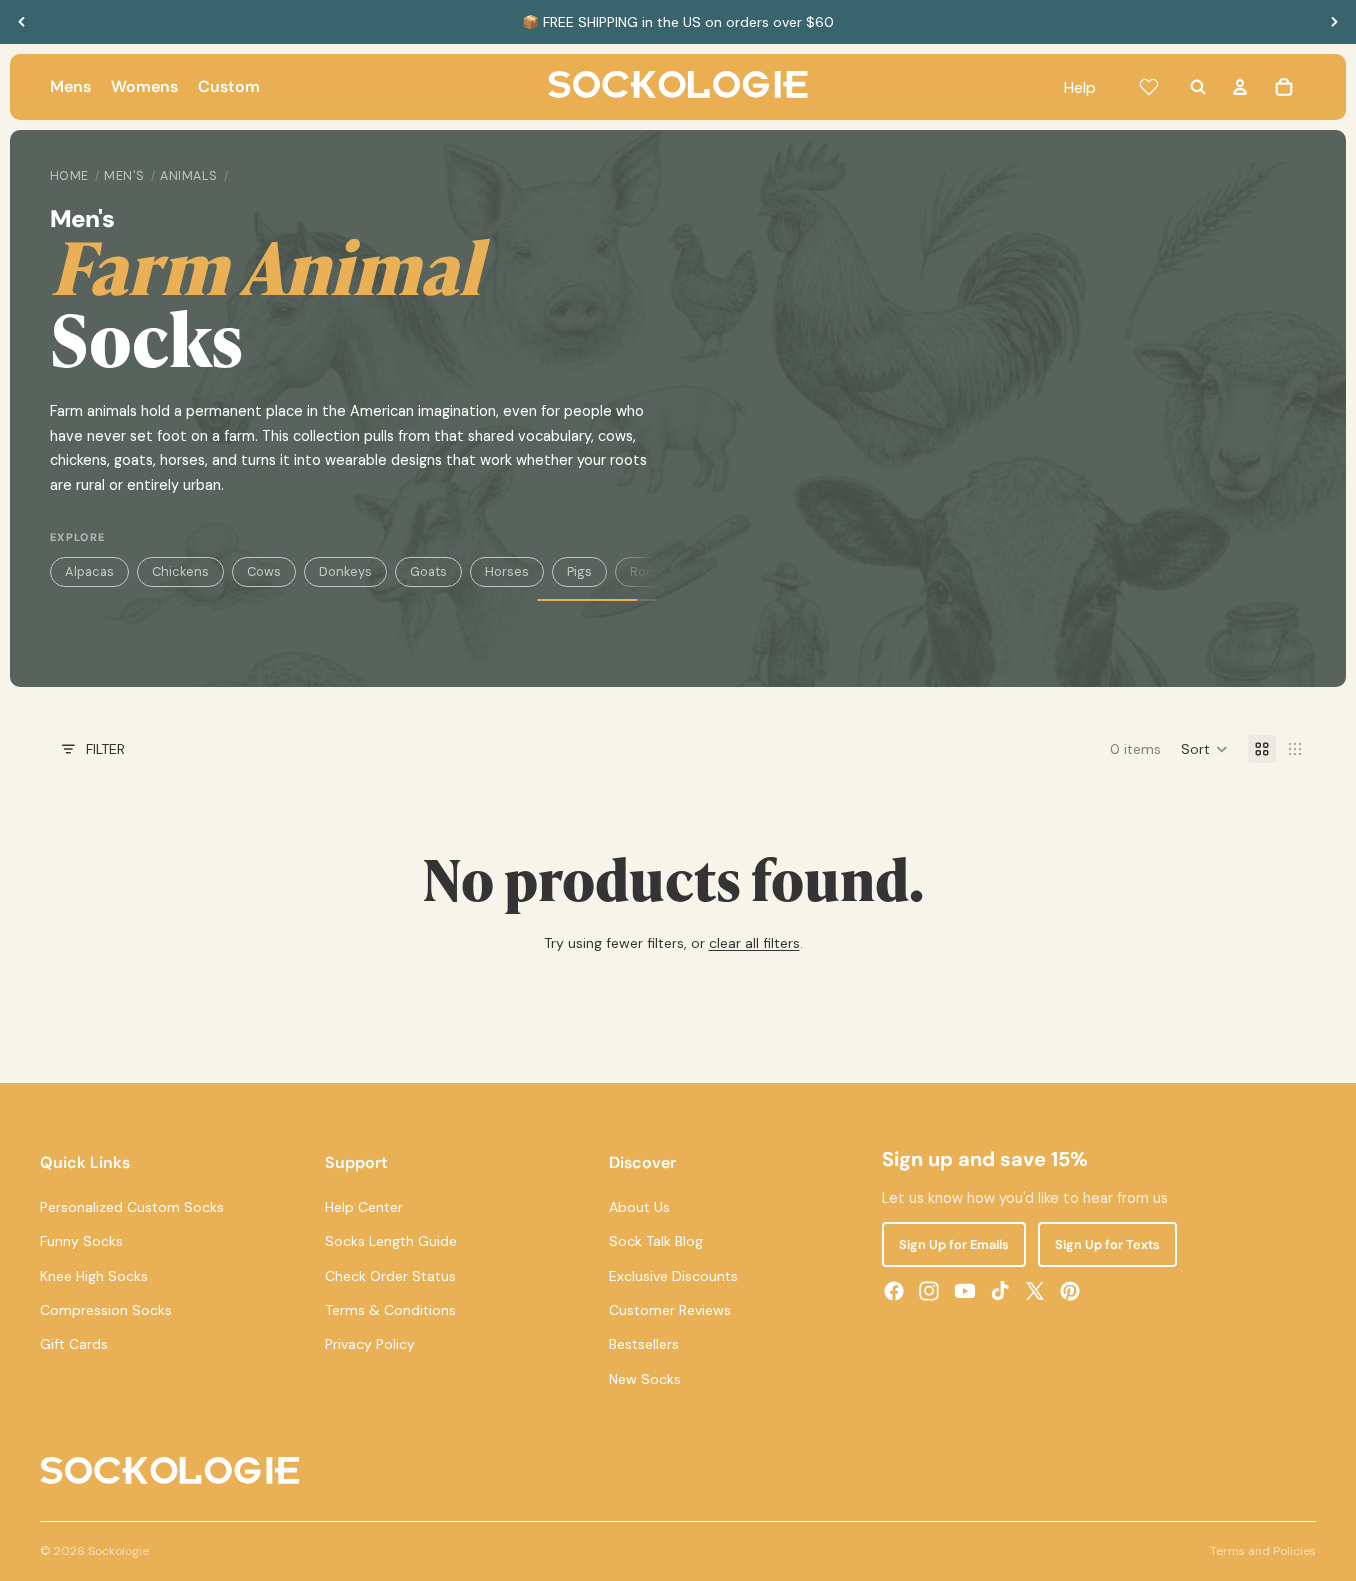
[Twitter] (1035, 1291)
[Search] (1198, 87)
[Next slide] (1334, 22)
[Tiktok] (1000, 1291)
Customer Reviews (670, 1310)
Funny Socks (81, 1241)
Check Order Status (390, 1275)
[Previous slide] (22, 22)
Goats (428, 571)
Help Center (364, 1206)
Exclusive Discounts (673, 1275)
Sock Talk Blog (656, 1241)
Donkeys (345, 571)
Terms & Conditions (390, 1310)
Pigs (579, 571)
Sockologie (118, 1551)
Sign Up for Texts (1107, 1244)
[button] (1204, 749)
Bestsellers (644, 1344)
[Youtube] (965, 1291)
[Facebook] (894, 1291)
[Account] (1240, 87)
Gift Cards (74, 1344)
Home (69, 176)
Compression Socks (106, 1310)
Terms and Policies (1263, 1551)
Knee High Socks (94, 1275)
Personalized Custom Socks (132, 1206)
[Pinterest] (1070, 1291)
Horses (507, 571)
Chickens (180, 571)
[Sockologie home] (678, 87)
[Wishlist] (1149, 87)
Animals (189, 176)
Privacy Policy (370, 1344)
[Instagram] (929, 1291)
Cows (264, 571)
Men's (124, 176)
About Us (639, 1206)
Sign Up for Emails (954, 1244)
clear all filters (754, 943)
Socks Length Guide (391, 1241)
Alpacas (89, 571)
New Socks (645, 1378)
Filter (105, 749)
